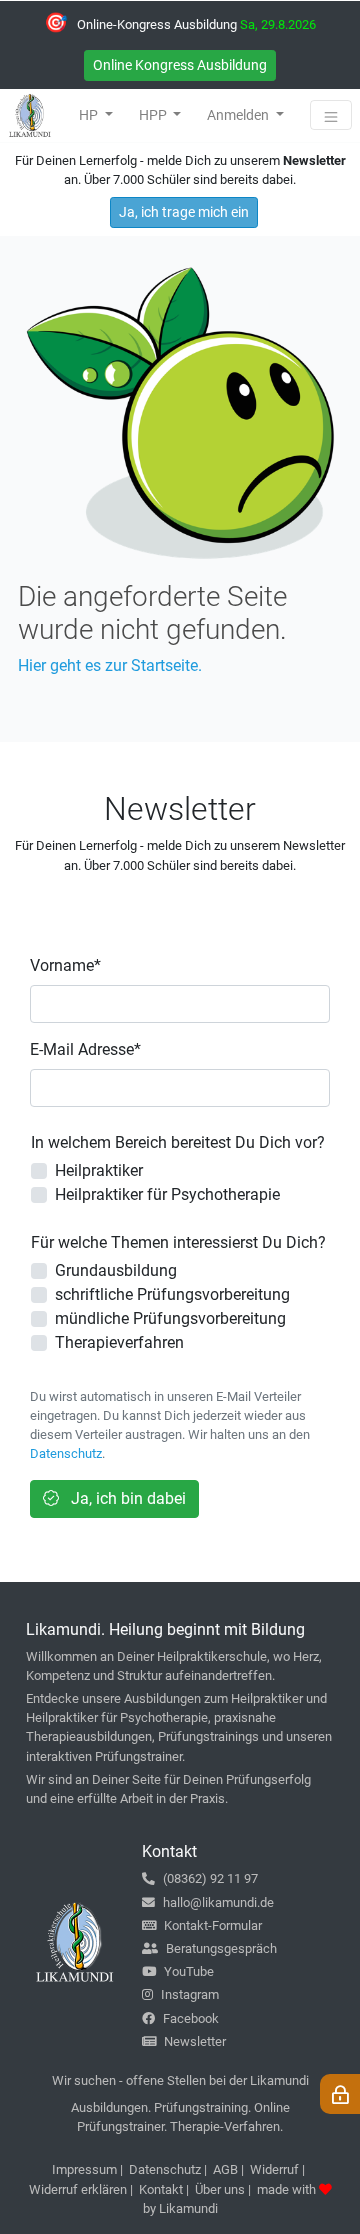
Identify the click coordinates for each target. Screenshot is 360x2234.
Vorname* (65, 965)
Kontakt (161, 2189)
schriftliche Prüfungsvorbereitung (172, 1294)
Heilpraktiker (99, 1170)
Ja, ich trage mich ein (184, 212)
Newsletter (195, 2041)
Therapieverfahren (119, 1342)
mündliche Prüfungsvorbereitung (170, 1318)
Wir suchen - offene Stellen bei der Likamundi (180, 2080)
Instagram (190, 1994)
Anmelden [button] (239, 115)
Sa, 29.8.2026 (278, 24)
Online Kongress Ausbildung (180, 65)
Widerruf (274, 2169)
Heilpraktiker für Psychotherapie (167, 1194)
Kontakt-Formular (213, 1925)
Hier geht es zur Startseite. (110, 665)
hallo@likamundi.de (218, 1902)
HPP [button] (154, 115)
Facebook (191, 2018)
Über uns (220, 2189)
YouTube (189, 1971)
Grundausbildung (116, 1270)
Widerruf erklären (78, 2189)
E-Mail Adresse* (85, 1049)
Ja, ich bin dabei (126, 1498)
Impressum (84, 2169)
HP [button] (90, 115)
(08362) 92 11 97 (210, 1878)
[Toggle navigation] (331, 115)
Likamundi (188, 2208)
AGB (225, 2169)
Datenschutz (66, 1453)
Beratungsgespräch (221, 1948)
